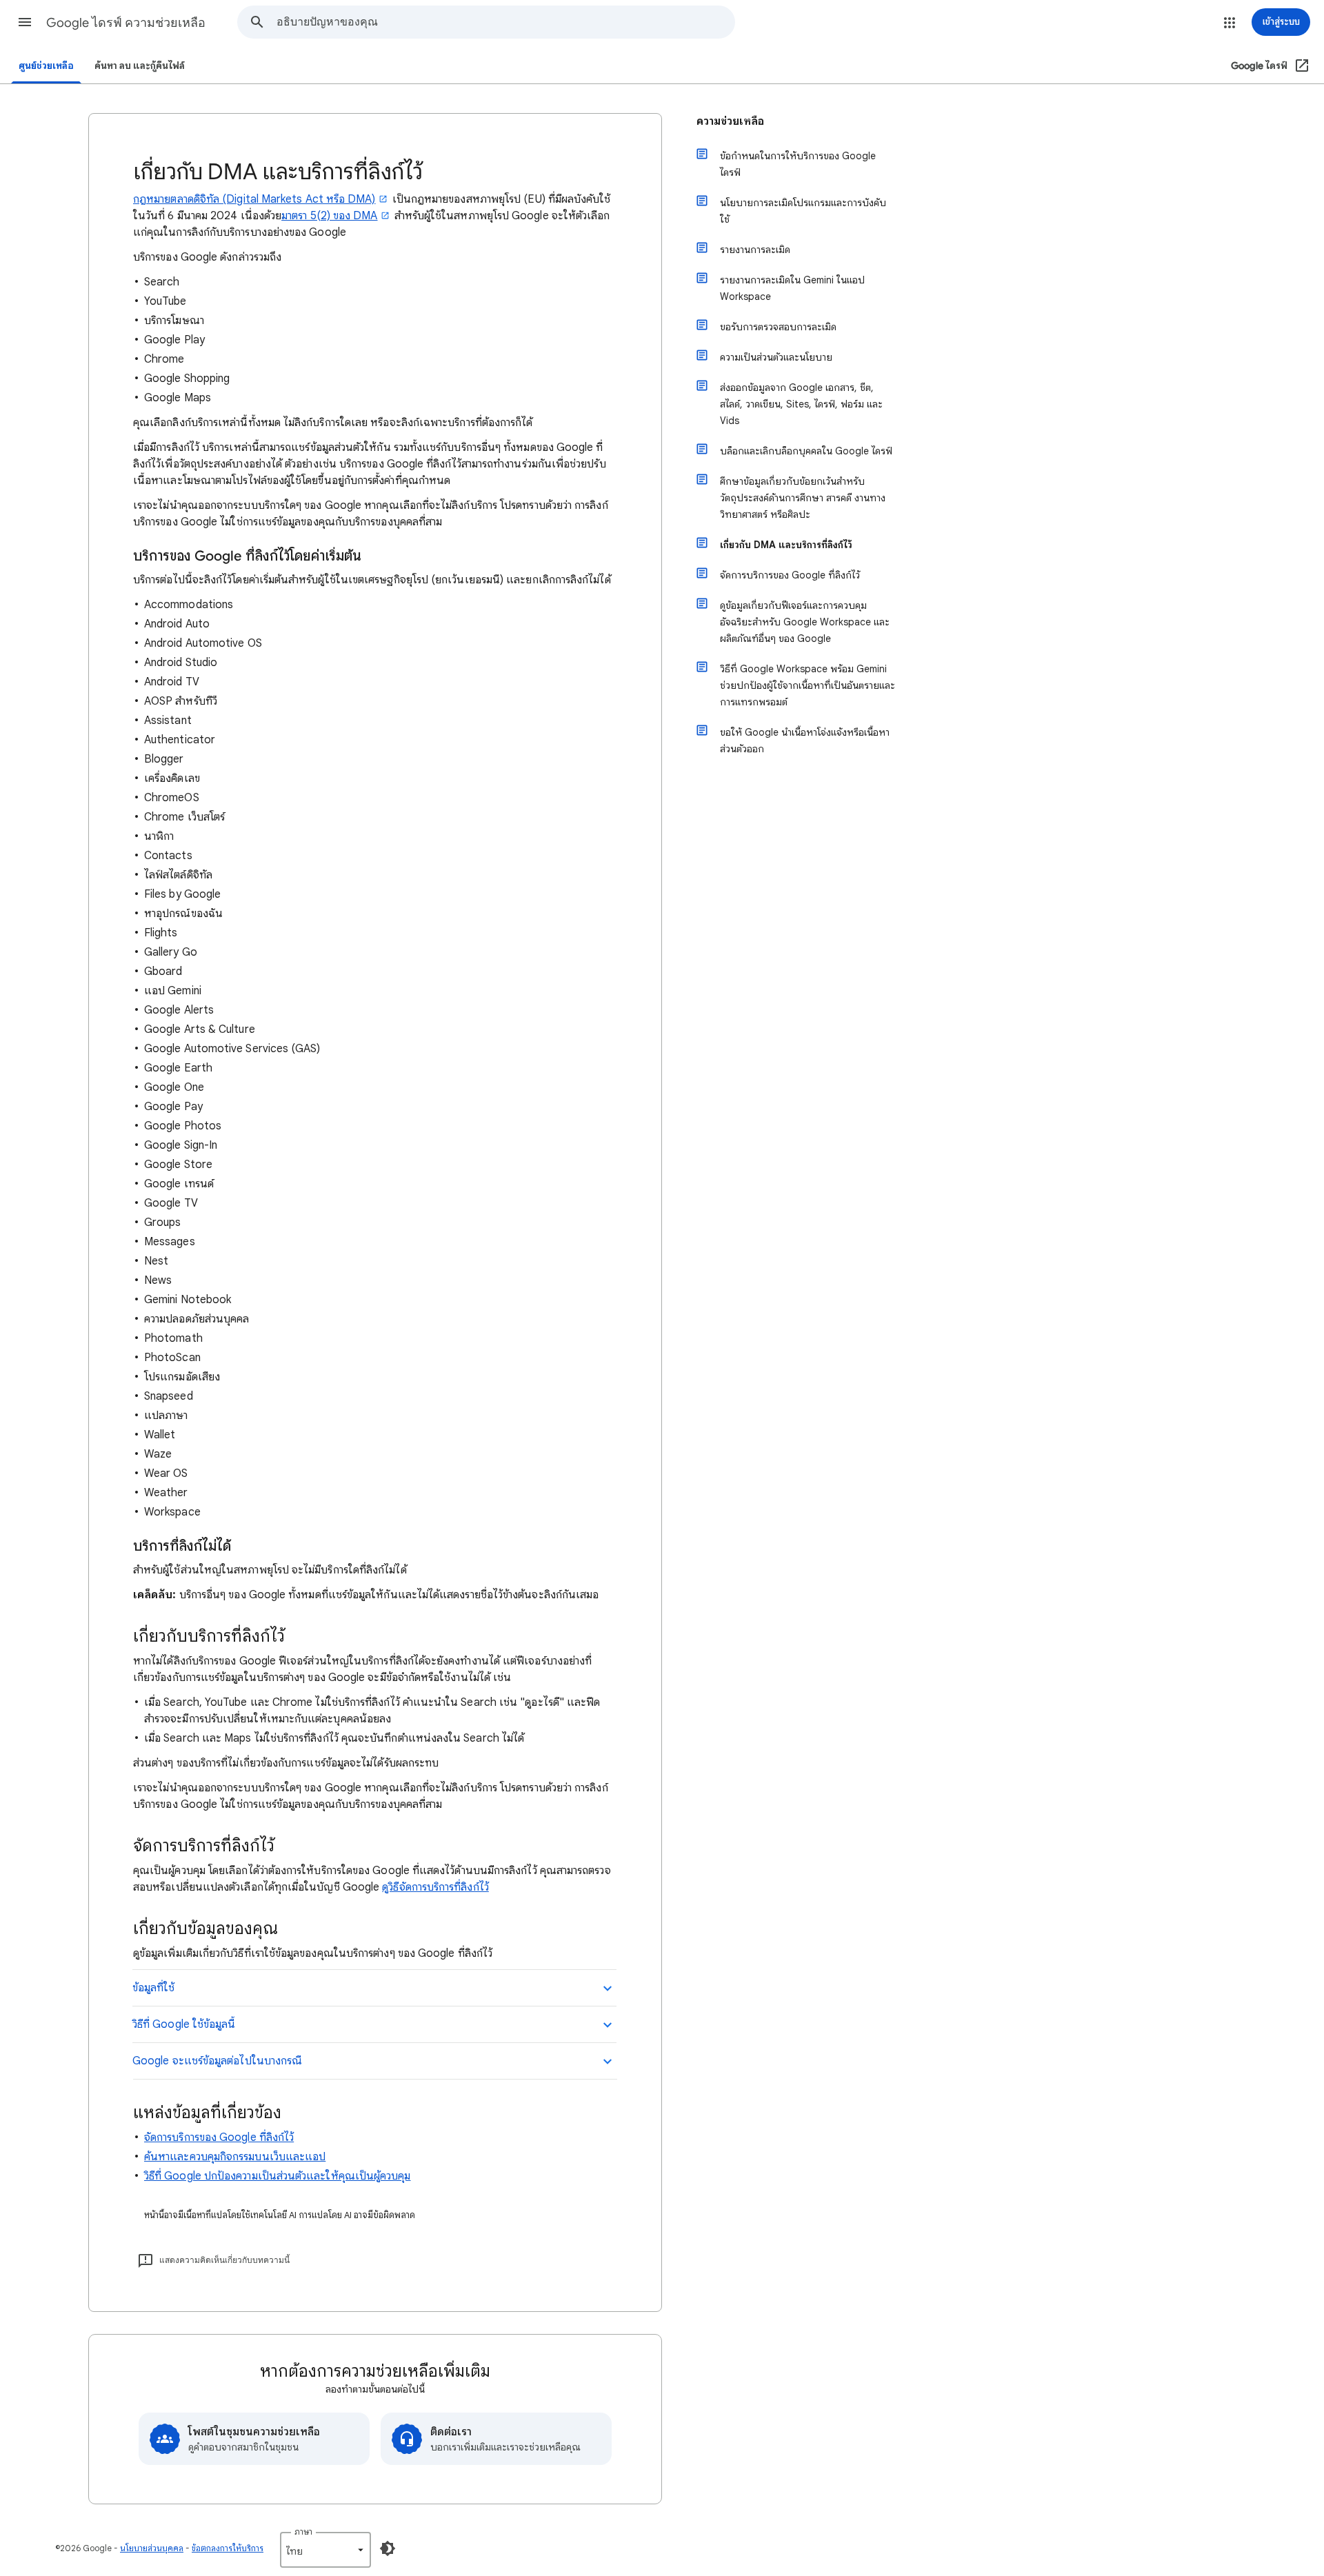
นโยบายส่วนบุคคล (152, 2548)
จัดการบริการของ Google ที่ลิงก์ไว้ (219, 2137)
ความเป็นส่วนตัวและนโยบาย (776, 357)
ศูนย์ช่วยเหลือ (46, 66)
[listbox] (325, 2550)
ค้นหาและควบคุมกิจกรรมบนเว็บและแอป (235, 2157)
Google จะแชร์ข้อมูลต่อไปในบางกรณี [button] (217, 2061)
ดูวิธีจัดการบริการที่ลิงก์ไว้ (435, 1887)
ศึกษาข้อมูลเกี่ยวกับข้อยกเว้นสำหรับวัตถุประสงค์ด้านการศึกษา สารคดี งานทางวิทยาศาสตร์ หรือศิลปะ (803, 498)
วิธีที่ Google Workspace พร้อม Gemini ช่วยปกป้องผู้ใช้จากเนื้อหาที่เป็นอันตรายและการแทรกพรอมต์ (808, 685)
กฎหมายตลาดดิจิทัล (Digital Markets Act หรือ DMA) (254, 199)
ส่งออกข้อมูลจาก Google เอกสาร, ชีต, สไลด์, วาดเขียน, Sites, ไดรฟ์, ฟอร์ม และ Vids (801, 404)
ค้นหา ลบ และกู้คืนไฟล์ (140, 66)
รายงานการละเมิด (755, 250)
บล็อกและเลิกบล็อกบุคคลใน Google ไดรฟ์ (806, 451)
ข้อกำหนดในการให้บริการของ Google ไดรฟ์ (798, 164)
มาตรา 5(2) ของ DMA (329, 216)
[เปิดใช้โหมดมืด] (388, 2548)
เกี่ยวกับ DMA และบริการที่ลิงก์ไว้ (786, 545)
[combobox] (505, 22)
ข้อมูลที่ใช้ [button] (154, 1988)
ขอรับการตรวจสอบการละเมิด (778, 327)
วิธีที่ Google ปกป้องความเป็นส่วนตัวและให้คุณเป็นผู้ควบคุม (278, 2176)
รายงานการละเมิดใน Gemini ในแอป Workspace (792, 288)
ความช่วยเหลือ (730, 121)
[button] (25, 22)
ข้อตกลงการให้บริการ (228, 2548)
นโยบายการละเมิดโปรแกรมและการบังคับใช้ (803, 211)
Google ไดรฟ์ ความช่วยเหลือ (126, 23)
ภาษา (303, 2532)
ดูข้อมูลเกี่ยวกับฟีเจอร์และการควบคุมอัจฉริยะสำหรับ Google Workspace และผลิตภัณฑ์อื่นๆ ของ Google (805, 622)
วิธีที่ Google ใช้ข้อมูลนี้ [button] (184, 2024)
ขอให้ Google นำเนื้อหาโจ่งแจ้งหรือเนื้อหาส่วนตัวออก (805, 741)
